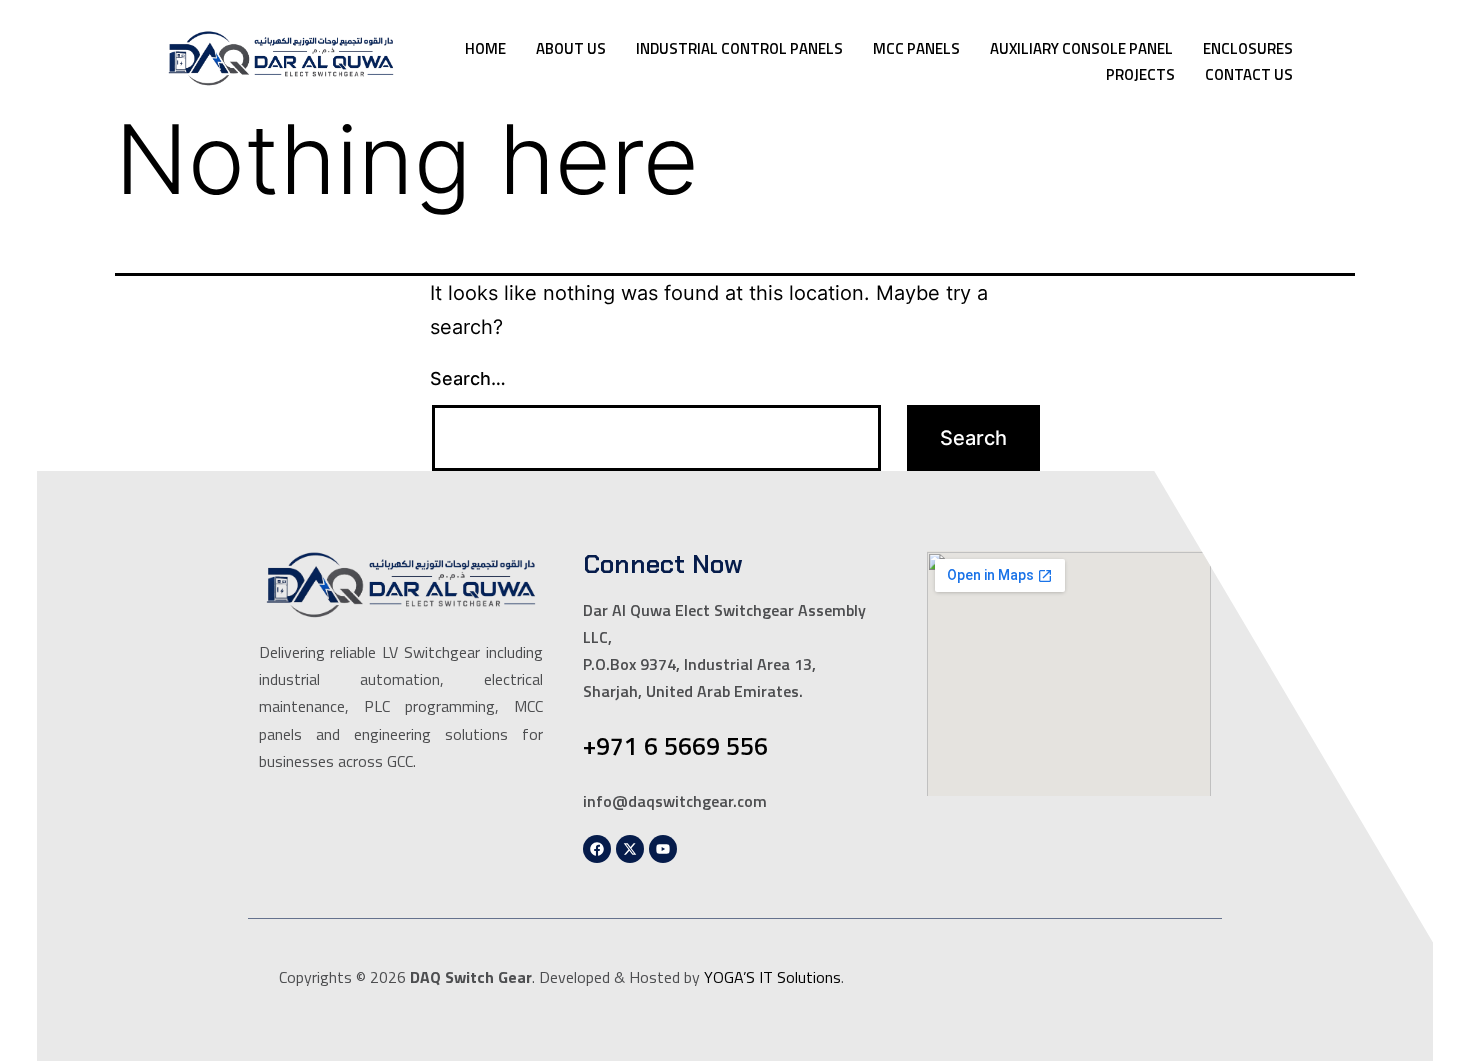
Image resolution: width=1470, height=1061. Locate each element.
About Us (571, 48)
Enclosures (1248, 48)
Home (485, 48)
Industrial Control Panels (739, 48)
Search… (468, 378)
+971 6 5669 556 (675, 746)
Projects (1140, 74)
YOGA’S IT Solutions (772, 977)
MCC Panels (916, 48)
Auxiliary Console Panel (1081, 48)
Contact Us (1249, 74)
